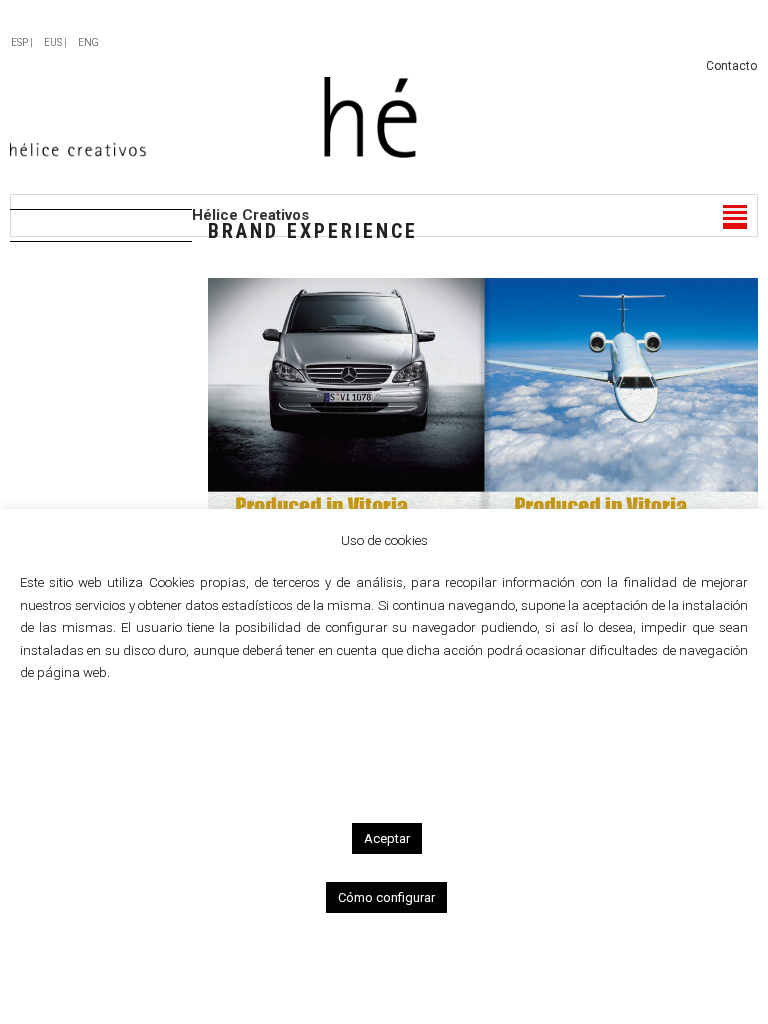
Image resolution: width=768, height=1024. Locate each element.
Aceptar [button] (387, 838)
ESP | (22, 42)
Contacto (731, 66)
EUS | (55, 42)
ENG (88, 42)
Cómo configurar (386, 897)
